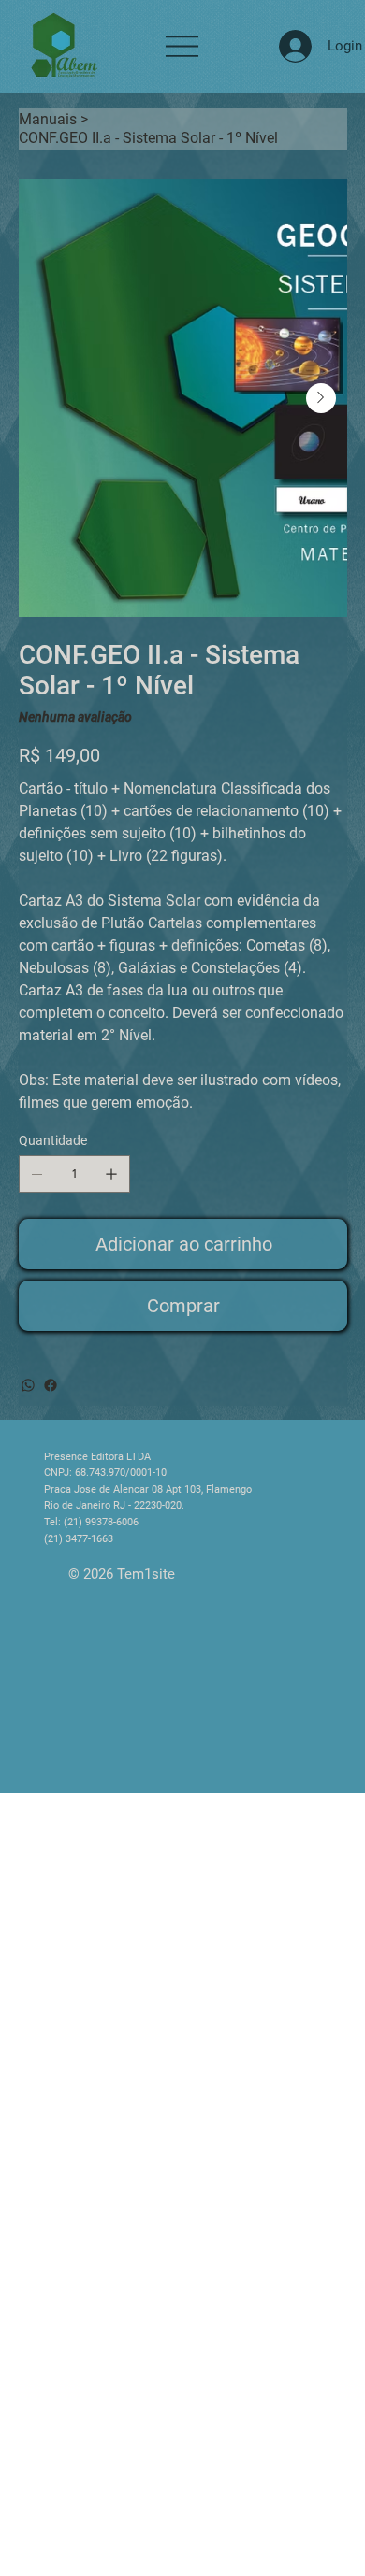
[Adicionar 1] (111, 1174)
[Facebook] (51, 1385)
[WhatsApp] (28, 1385)
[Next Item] (321, 398)
